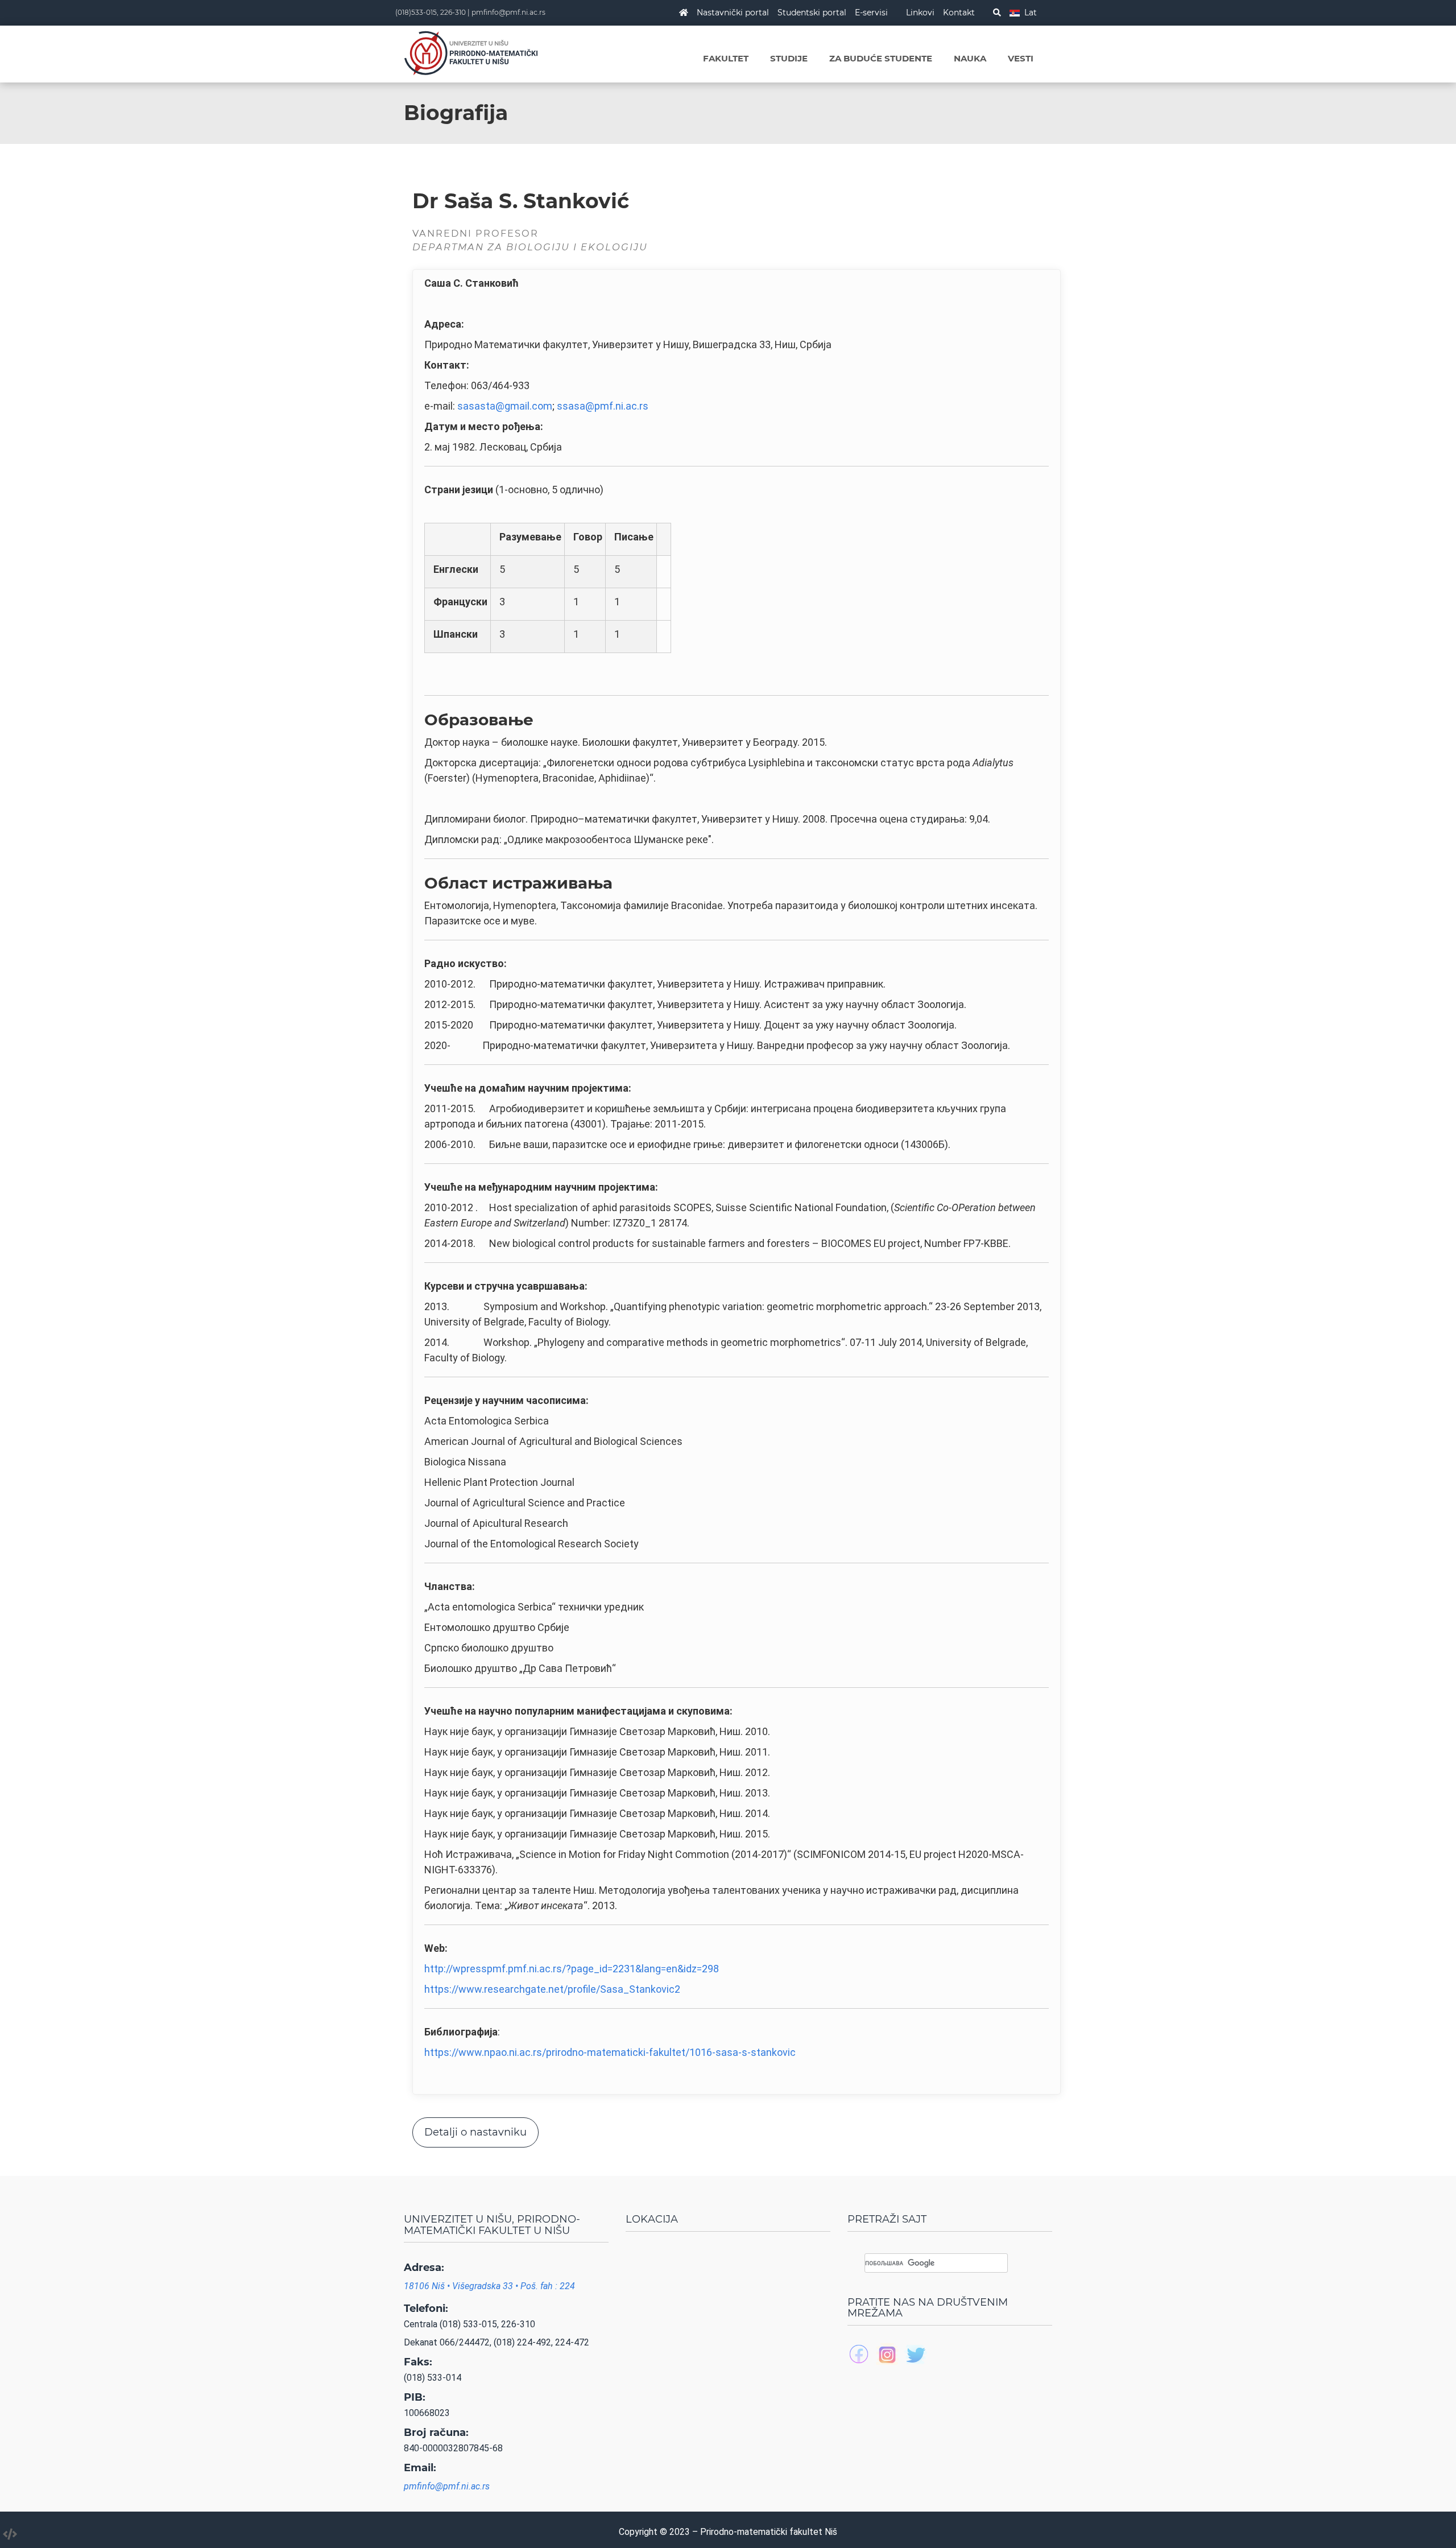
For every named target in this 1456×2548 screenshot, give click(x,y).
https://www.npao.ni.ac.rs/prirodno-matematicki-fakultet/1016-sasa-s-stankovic (610, 2052)
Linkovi (920, 13)
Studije (789, 58)
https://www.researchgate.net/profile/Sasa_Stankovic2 (552, 1989)
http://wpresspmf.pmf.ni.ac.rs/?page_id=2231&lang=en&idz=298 (572, 1969)
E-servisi (871, 13)
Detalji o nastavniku (475, 2132)
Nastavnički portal (733, 13)
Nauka (970, 58)
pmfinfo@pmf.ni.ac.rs (508, 12)
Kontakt (959, 13)
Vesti (1021, 58)
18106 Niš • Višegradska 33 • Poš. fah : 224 (489, 2286)
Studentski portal (812, 13)
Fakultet (726, 58)
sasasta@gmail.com (505, 406)
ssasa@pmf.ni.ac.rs (603, 406)
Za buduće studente (881, 58)
